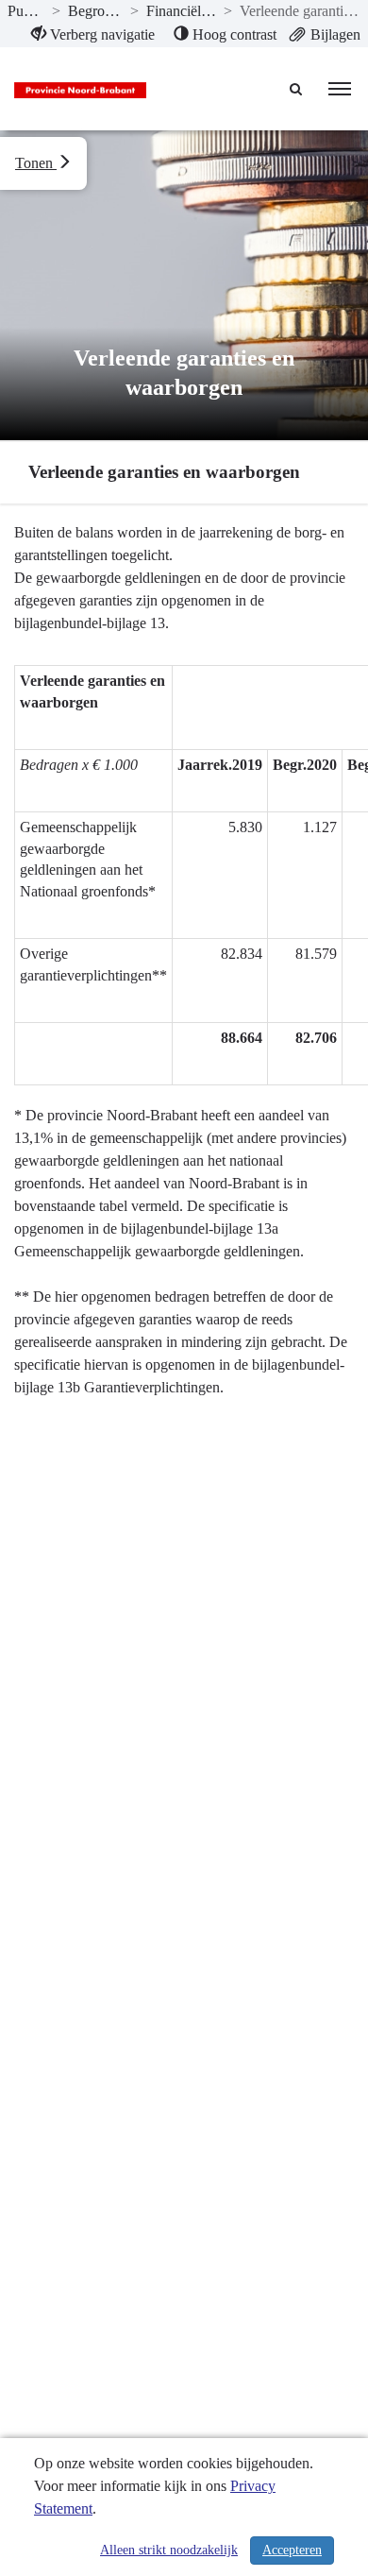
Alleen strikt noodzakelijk (169, 2550)
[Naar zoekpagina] (297, 89)
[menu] (340, 89)
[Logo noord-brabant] (80, 89)
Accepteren (292, 2550)
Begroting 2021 (95, 11)
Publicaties (26, 11)
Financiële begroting (182, 11)
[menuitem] (93, 35)
